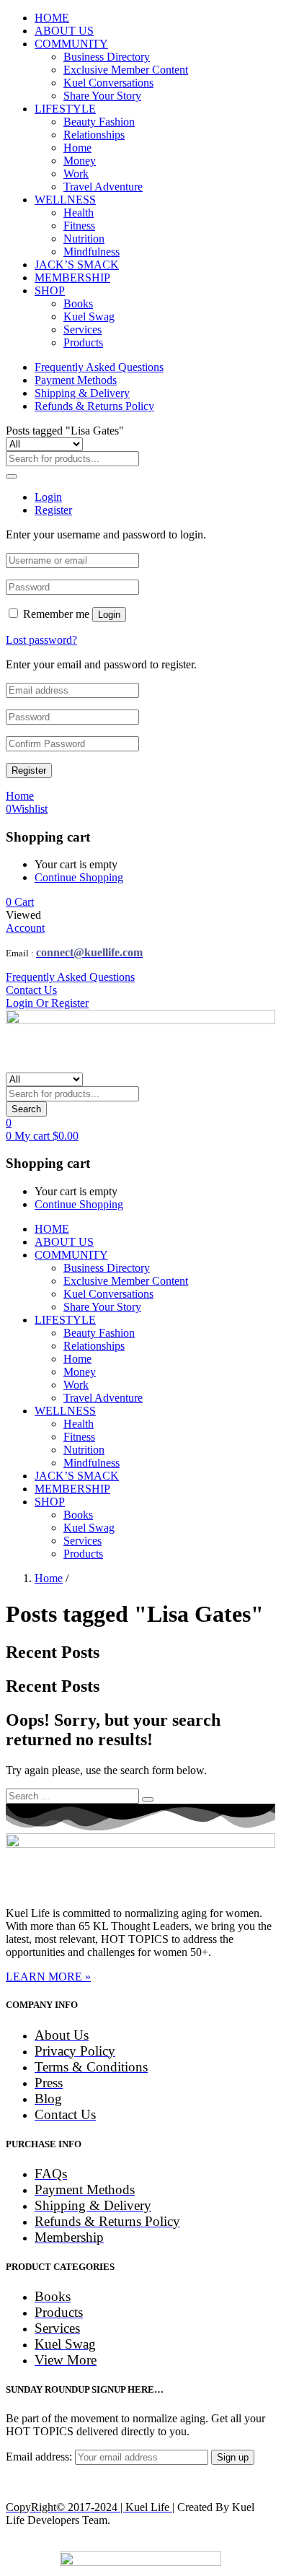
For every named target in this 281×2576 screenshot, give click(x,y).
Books (78, 304)
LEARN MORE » (48, 1977)
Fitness (79, 226)
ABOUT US (64, 31)
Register (29, 770)
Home (77, 148)
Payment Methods (76, 380)
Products (83, 342)
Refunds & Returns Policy (94, 406)
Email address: (40, 2457)
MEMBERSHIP (72, 278)
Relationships (94, 135)
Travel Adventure (103, 187)
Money (80, 161)
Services (82, 329)
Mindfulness (92, 252)
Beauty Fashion (99, 122)
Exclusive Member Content (126, 70)
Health (79, 213)
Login (109, 615)
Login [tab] (48, 497)
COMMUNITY (71, 44)
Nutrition (84, 239)
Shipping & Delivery (82, 393)
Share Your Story (102, 96)
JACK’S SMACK (77, 265)
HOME (52, 18)
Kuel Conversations (108, 83)
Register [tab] (53, 510)
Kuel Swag (89, 316)
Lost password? (41, 640)
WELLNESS (65, 200)
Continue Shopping (79, 877)
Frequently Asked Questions (99, 367)
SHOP (50, 291)
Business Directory (107, 57)
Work (76, 174)
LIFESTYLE (65, 109)
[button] (20, 902)
